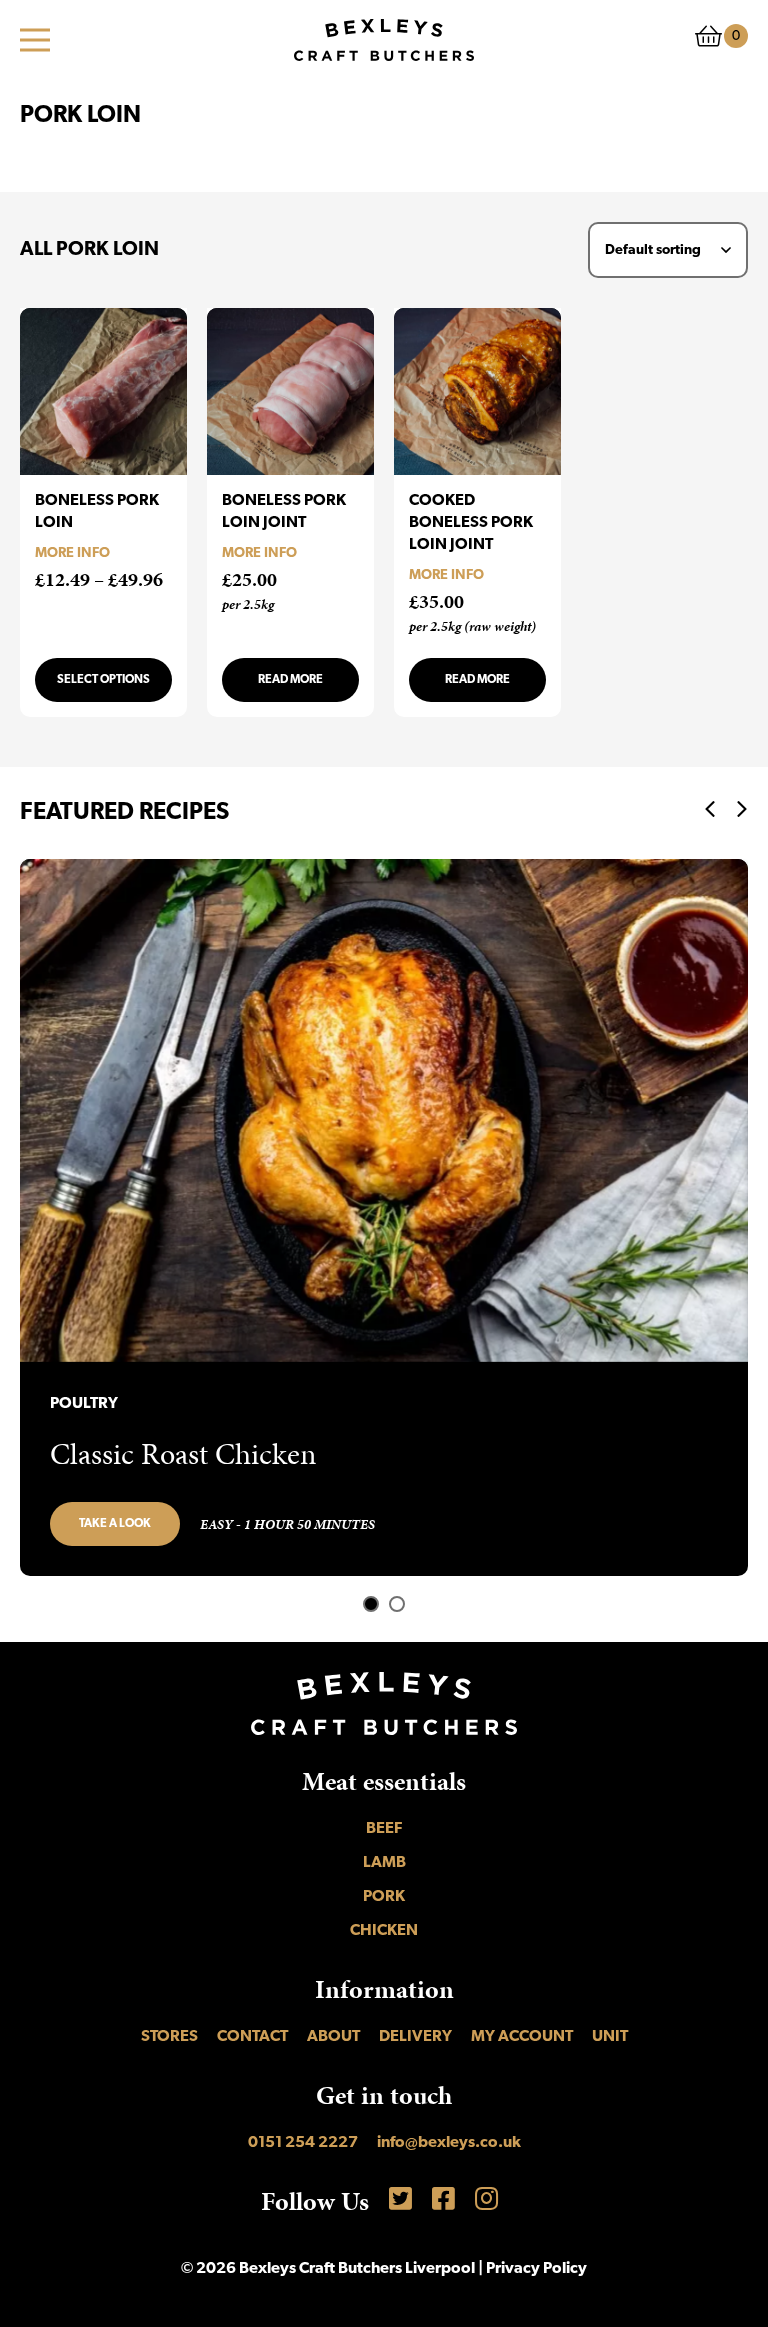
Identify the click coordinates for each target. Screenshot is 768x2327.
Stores (169, 2037)
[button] (371, 1604)
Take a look (115, 1524)
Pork (384, 1897)
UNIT (610, 2037)
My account (522, 2037)
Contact (252, 2037)
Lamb (384, 1863)
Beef (384, 1829)
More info (72, 553)
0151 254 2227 (303, 2143)
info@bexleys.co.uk (449, 2143)
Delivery (415, 2037)
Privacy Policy (536, 2269)
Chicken (384, 1931)
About (333, 2037)
